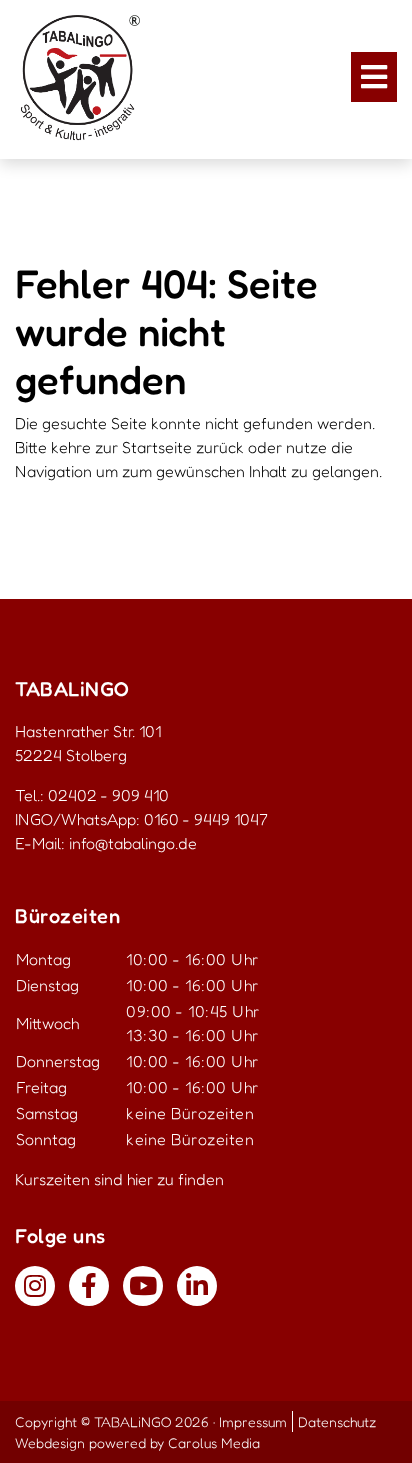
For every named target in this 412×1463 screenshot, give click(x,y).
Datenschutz (337, 1421)
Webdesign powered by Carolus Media (137, 1442)
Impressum (253, 1421)
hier (140, 1179)
